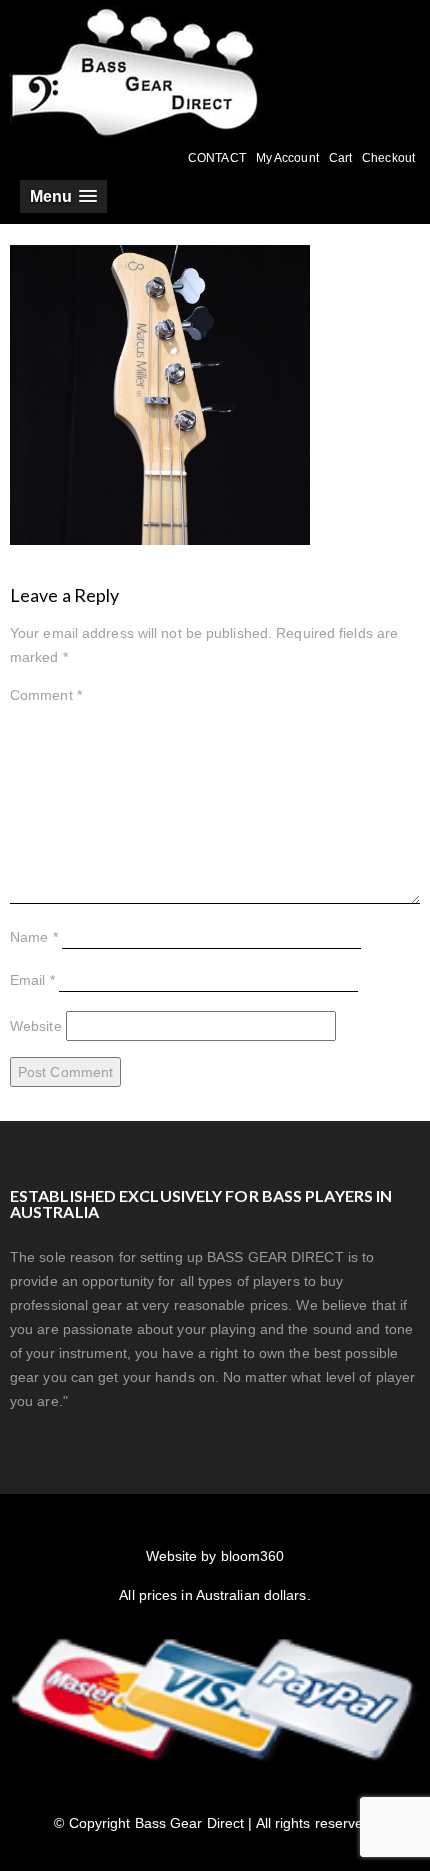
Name (34, 937)
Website (36, 1026)
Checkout (388, 158)
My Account (287, 158)
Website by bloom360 (215, 1556)
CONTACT (217, 158)
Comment (46, 695)
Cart (340, 158)
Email (32, 980)
